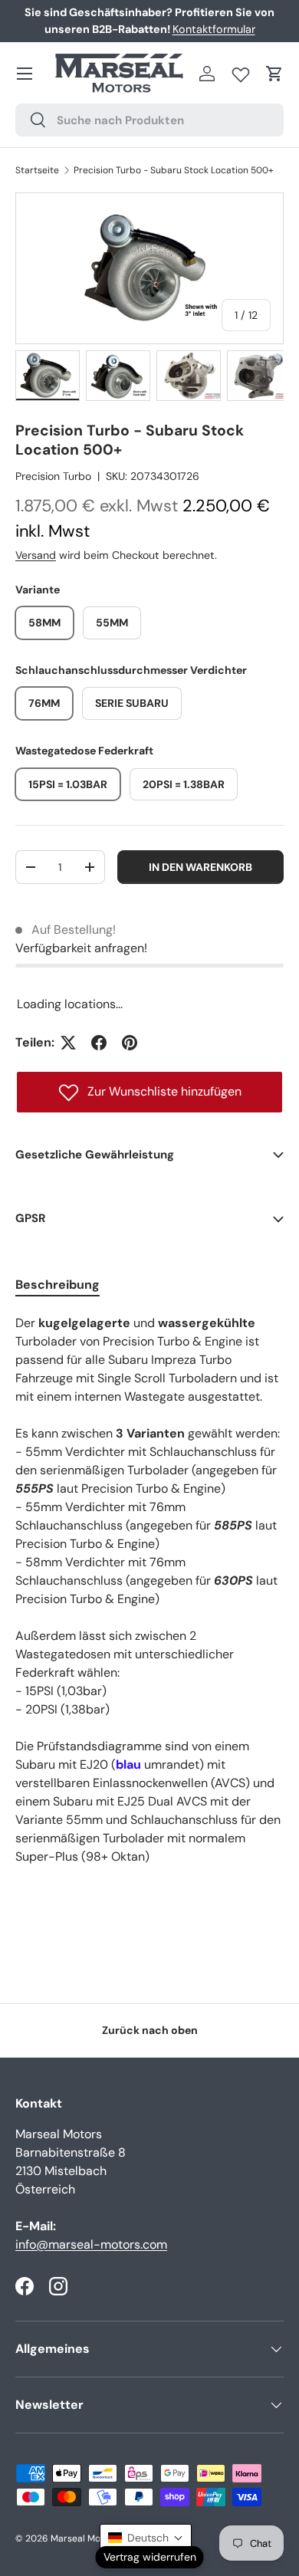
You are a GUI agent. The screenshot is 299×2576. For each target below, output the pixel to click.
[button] (274, 74)
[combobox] (149, 120)
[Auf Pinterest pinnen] (130, 1043)
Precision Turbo (53, 476)
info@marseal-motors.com (91, 2244)
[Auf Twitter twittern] (68, 1043)
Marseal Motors (84, 2538)
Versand (36, 555)
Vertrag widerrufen (150, 2557)
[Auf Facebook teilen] (99, 1043)
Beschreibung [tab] (58, 1285)
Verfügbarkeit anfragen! (81, 948)
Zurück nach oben (150, 2030)
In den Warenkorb (200, 867)
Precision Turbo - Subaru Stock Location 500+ (174, 170)
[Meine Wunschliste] (241, 71)
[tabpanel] (149, 1608)
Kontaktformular (214, 29)
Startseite (37, 170)
